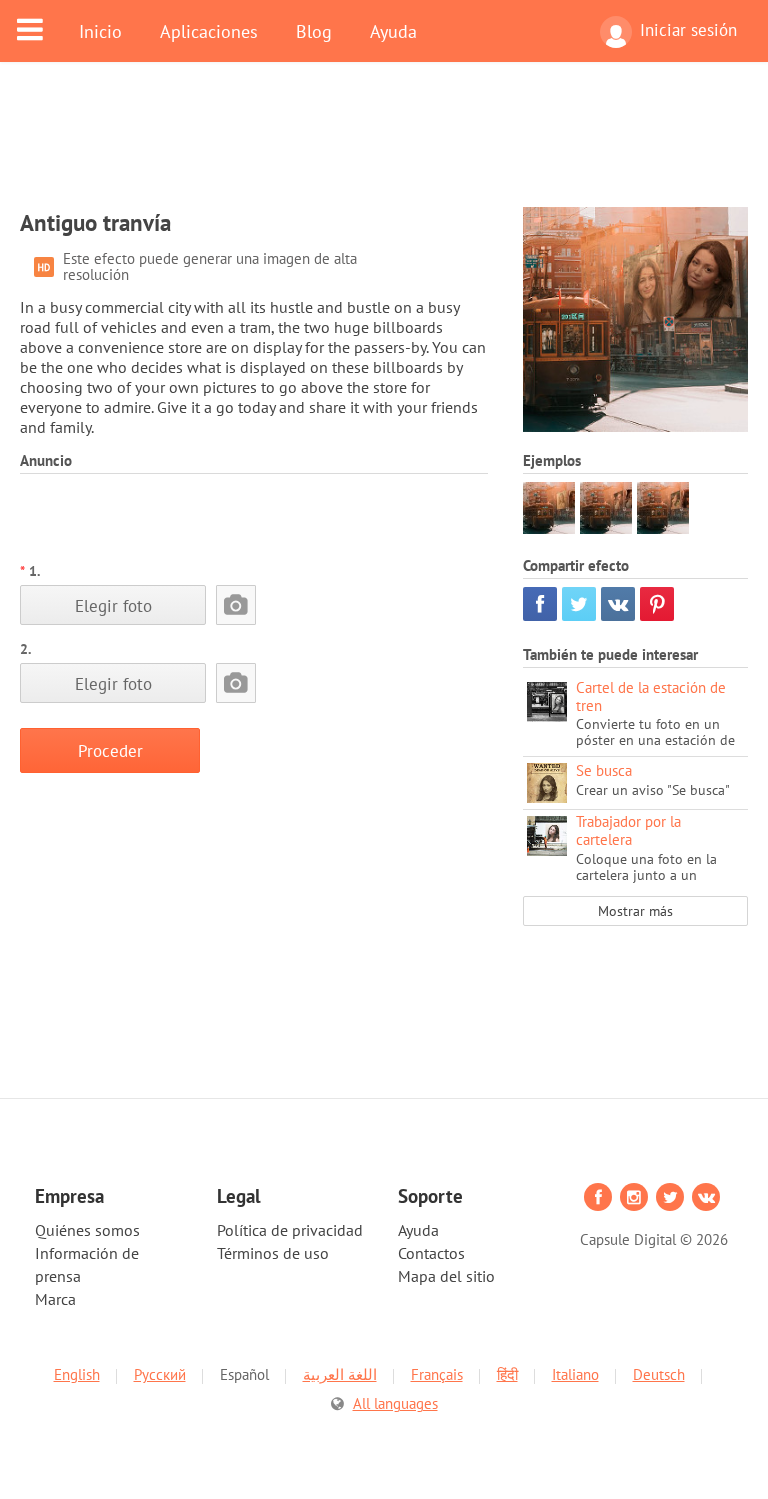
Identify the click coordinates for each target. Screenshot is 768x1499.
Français (437, 1374)
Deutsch (659, 1374)
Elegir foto (113, 605)
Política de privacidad (290, 1230)
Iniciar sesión (688, 30)
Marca (55, 1299)
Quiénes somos (87, 1230)
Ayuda (393, 31)
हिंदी (507, 1374)
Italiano (575, 1374)
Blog (314, 31)
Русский (160, 1374)
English (77, 1374)
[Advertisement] (384, 147)
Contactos (431, 1253)
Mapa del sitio (446, 1276)
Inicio (100, 31)
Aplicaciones (209, 31)
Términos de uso (273, 1253)
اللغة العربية (340, 1374)
